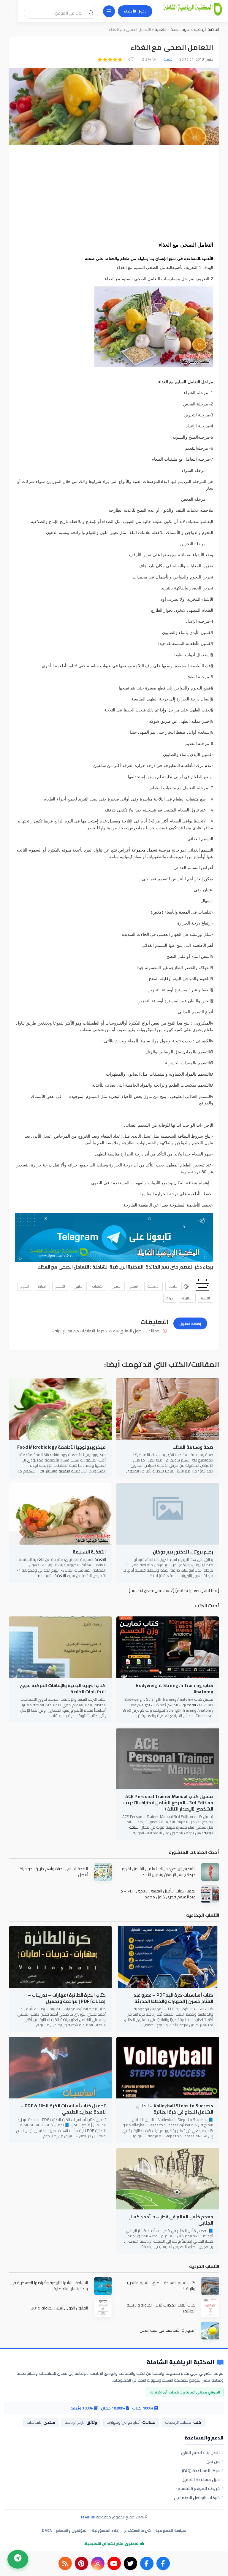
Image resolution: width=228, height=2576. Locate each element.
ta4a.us (88, 2517)
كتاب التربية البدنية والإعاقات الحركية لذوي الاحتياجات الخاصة (63, 1689)
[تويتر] (130, 2563)
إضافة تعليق (190, 1324)
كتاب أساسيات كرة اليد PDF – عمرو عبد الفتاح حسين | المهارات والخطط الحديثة (173, 1998)
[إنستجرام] (98, 2563)
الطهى (79, 1286)
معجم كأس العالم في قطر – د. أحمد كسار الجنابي (171, 2220)
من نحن (213, 2461)
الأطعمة (153, 1286)
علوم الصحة (179, 29)
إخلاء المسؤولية (106, 2530)
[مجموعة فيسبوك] (147, 2563)
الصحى (117, 1286)
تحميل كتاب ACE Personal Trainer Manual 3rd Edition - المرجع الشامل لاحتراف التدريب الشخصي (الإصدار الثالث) (168, 1803)
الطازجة (187, 1298)
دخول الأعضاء (135, 11)
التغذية (160, 29)
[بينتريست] (81, 2563)
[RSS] (65, 2563)
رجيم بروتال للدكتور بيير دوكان (183, 1552)
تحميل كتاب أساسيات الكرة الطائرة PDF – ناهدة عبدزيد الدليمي (63, 2109)
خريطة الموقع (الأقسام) (198, 2488)
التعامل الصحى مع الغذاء (64, 1267)
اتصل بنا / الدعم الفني (200, 2453)
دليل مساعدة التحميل (201, 2480)
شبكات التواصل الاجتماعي (197, 2498)
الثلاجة (206, 1298)
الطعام (174, 1286)
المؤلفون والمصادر (72, 2530)
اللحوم (25, 1286)
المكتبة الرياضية (206, 29)
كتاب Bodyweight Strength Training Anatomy (174, 1689)
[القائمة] (109, 11)
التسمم (60, 1286)
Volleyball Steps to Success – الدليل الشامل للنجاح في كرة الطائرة (175, 2109)
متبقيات (98, 1286)
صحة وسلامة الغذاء (193, 1447)
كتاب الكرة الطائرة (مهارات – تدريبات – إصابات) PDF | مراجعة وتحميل (67, 1998)
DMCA (47, 2530)
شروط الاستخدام (137, 2530)
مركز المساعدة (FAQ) (201, 2471)
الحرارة (42, 1286)
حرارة (170, 1298)
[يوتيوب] (114, 2563)
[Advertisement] (114, 193)
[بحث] (91, 13)
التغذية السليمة (89, 1552)
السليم (134, 1286)
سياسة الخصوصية (171, 2530)
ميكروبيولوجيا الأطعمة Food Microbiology (62, 1447)
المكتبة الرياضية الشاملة (118, 1267)
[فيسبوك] (163, 2563)
